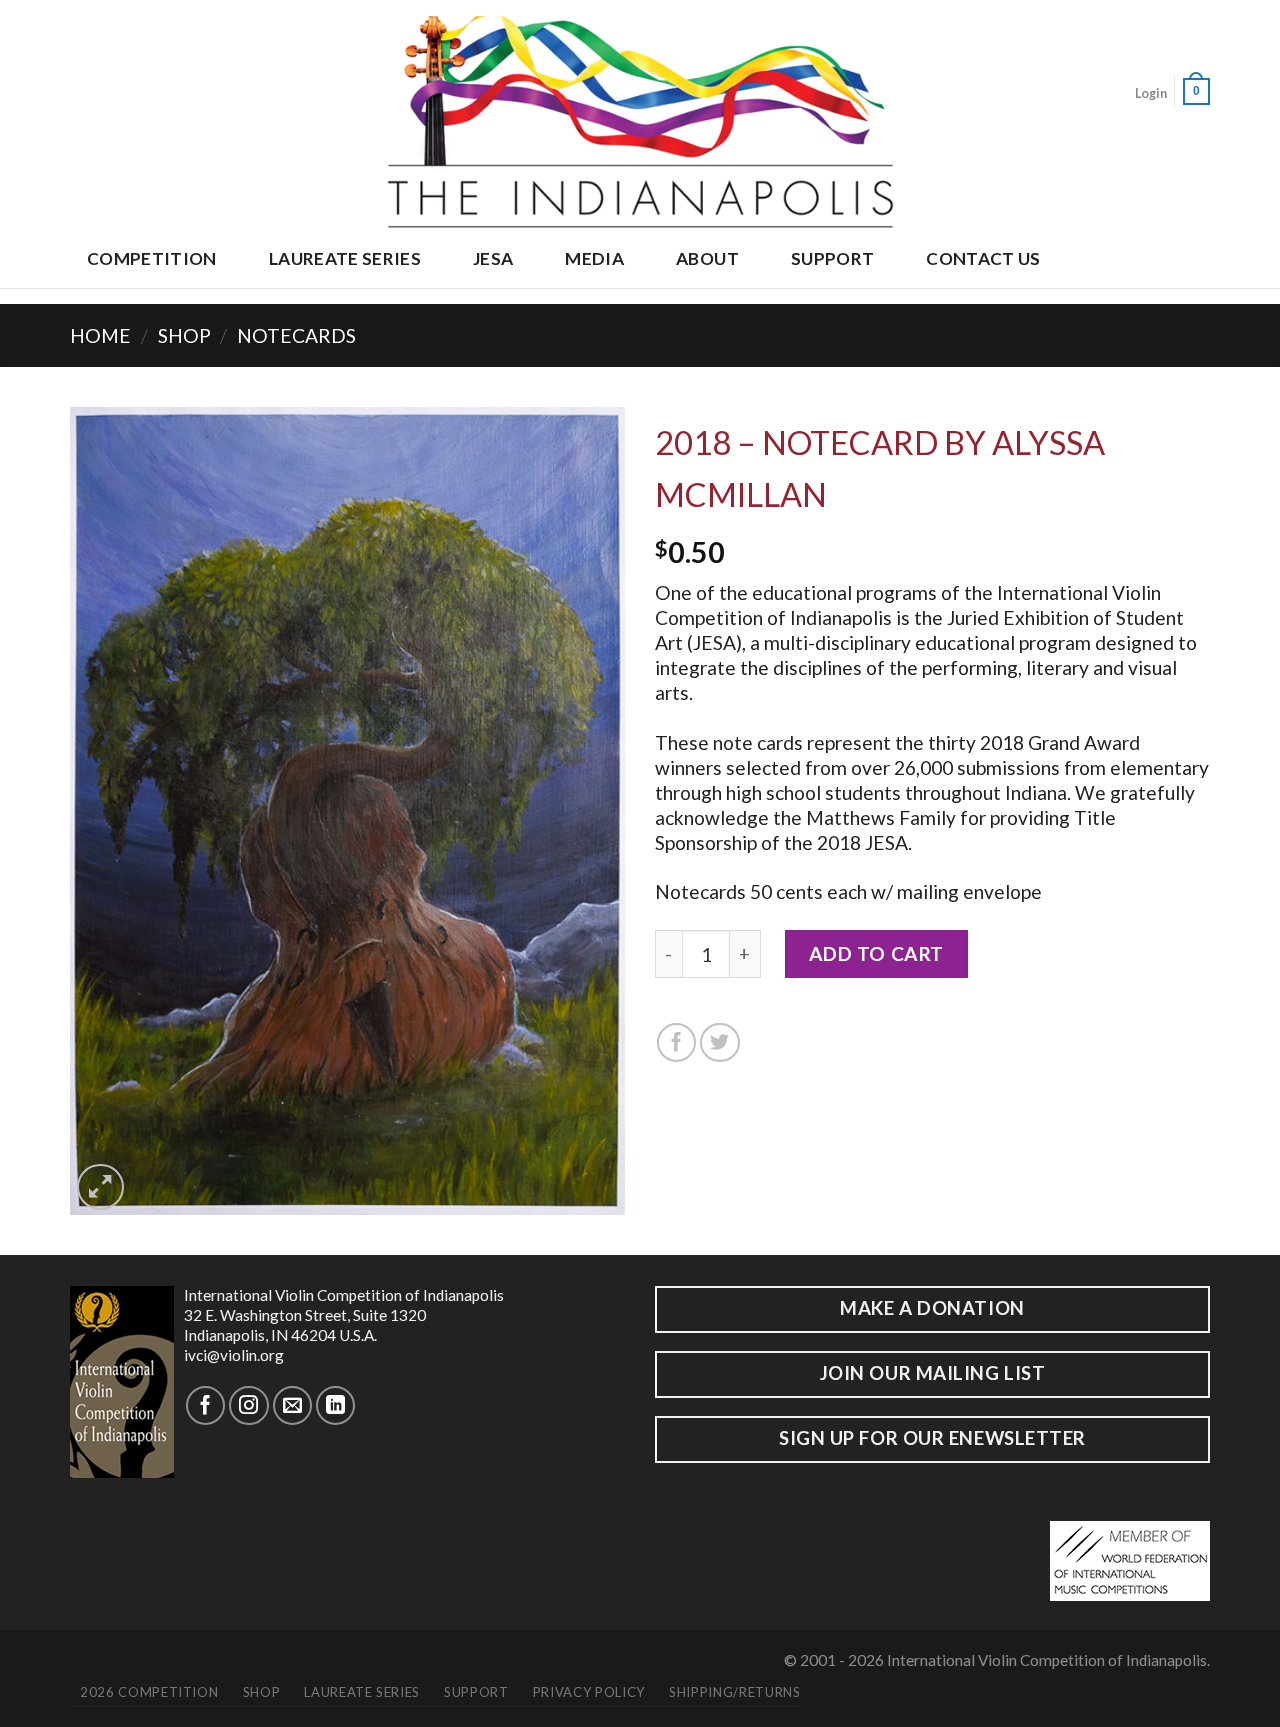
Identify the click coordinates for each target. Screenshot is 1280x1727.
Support (832, 258)
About (707, 258)
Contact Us (983, 258)
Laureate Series (345, 258)
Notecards (296, 335)
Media (594, 258)
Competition (152, 258)
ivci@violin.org (234, 1355)
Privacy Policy (589, 1692)
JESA (493, 258)
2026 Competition (149, 1692)
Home (100, 335)
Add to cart (876, 953)
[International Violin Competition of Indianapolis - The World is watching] (640, 116)
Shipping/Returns (734, 1692)
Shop (184, 335)
